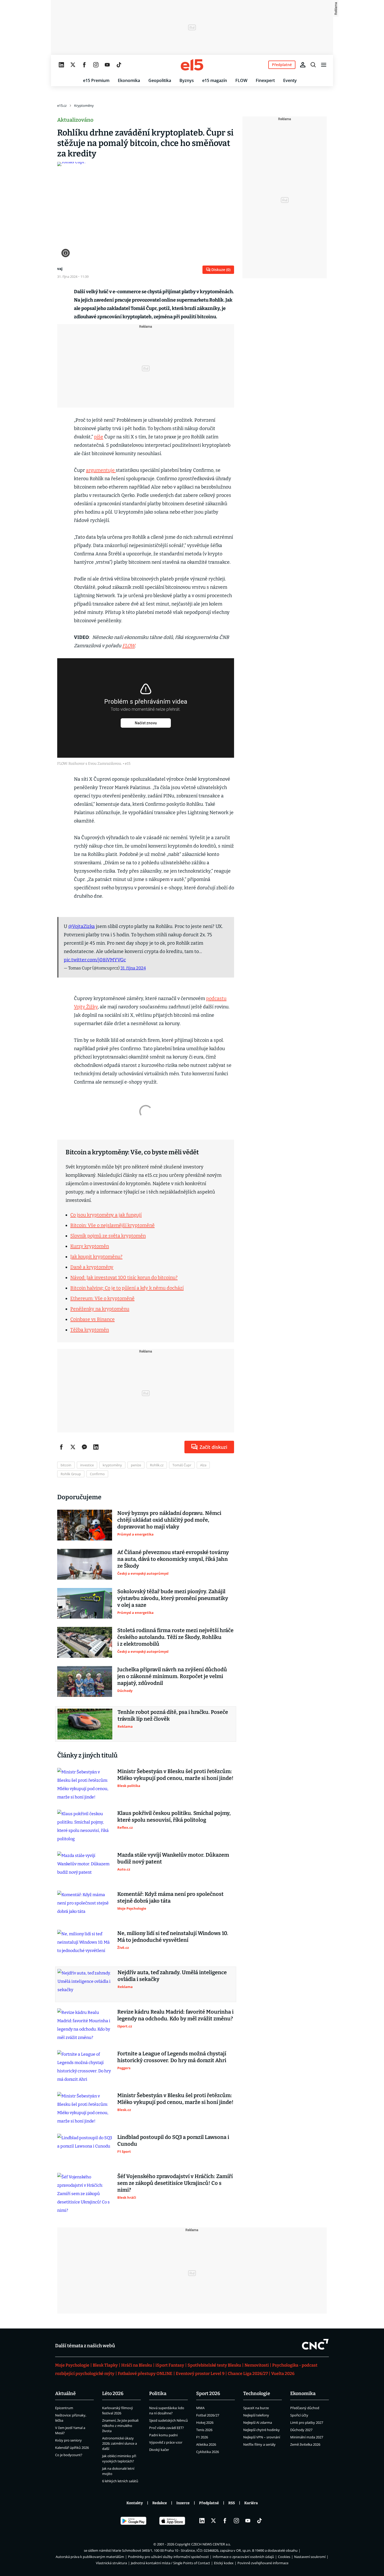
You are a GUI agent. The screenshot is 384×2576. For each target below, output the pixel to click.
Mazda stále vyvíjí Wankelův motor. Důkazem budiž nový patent (173, 1858)
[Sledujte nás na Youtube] (107, 65)
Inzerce (183, 2503)
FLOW (241, 80)
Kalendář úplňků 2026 (72, 2448)
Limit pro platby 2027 (307, 2422)
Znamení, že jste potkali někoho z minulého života (120, 2426)
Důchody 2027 (301, 2430)
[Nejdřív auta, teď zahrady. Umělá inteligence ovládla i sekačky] (85, 1984)
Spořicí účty (299, 2415)
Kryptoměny (84, 105)
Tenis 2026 (204, 2430)
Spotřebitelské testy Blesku (214, 2365)
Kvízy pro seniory (68, 2440)
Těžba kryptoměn (90, 1330)
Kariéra (251, 2503)
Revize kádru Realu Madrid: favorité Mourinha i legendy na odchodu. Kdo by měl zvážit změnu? (175, 2015)
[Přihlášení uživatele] (303, 65)
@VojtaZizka (82, 926)
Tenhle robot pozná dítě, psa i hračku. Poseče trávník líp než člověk (173, 1715)
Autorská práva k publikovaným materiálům (90, 2557)
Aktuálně (65, 2393)
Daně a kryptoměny (92, 1267)
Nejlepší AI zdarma (258, 2422)
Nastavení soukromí (310, 2557)
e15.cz (62, 105)
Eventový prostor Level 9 (200, 2374)
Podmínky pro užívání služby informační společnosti (168, 2557)
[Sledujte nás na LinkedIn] (61, 65)
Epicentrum (64, 2408)
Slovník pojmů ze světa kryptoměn (108, 1236)
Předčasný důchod (305, 2408)
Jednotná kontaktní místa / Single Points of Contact (170, 2563)
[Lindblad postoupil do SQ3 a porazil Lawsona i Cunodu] (85, 2149)
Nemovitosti (257, 2365)
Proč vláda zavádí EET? (167, 2428)
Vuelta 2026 (283, 2374)
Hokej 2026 (205, 2422)
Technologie (257, 2393)
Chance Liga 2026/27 (248, 2374)
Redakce (160, 2503)
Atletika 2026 (206, 2444)
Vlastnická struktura (111, 2563)
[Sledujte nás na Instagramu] (96, 65)
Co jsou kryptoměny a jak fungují (106, 1215)
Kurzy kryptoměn (90, 1246)
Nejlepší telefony (256, 2415)
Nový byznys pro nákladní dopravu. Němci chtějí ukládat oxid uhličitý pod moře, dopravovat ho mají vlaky (169, 1520)
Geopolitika (160, 80)
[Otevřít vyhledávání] (313, 65)
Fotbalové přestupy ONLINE (145, 2374)
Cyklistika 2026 (208, 2452)
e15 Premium (96, 80)
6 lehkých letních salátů (120, 2481)
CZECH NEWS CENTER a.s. (211, 2544)
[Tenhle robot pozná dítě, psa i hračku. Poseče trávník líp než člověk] (85, 1724)
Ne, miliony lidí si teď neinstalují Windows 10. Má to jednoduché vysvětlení (173, 1937)
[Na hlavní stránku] (192, 65)
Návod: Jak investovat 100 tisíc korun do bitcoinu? (124, 1278)
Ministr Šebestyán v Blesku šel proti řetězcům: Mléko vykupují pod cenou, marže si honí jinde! (175, 1775)
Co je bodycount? (69, 2455)
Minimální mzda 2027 (307, 2437)
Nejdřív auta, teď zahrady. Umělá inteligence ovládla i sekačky (172, 1976)
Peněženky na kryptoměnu (100, 1309)
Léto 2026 (113, 2393)
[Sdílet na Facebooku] (61, 1447)
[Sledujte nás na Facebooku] (84, 65)
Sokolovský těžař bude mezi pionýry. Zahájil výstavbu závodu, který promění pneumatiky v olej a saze (173, 1598)
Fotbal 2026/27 (208, 2415)
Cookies (284, 2557)
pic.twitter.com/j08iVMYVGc (95, 960)
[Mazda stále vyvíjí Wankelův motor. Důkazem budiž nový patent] (85, 1867)
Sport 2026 (208, 2393)
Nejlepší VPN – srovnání (262, 2437)
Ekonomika (129, 80)
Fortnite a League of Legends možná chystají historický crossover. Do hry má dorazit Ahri (172, 2057)
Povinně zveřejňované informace (263, 2563)
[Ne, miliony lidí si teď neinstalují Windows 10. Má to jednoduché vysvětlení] (85, 1945)
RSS (232, 2503)
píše (99, 437)
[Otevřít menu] (324, 65)
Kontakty (135, 2503)
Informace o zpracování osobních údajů (243, 2557)
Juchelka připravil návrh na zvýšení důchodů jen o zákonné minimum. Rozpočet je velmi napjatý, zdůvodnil (172, 1676)
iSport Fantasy (170, 2365)
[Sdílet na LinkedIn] (96, 1447)
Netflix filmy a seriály (259, 2444)
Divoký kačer (159, 2450)
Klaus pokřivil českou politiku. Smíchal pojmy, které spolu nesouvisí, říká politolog (174, 1816)
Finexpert (265, 80)
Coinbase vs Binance (92, 1319)
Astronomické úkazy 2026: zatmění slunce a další (120, 2443)
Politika (158, 2393)
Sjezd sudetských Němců (168, 2420)
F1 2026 (202, 2437)
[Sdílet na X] (73, 1447)
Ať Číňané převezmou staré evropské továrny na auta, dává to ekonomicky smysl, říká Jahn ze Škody (173, 1559)
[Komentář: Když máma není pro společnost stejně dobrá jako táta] (85, 1906)
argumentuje (101, 470)
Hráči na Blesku (137, 2365)
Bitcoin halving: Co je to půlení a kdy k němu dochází (127, 1288)
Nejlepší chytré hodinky (261, 2430)
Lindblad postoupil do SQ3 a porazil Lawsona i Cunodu (173, 2140)
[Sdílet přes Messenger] (84, 1447)
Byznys (187, 80)
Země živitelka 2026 (305, 2444)
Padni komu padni (163, 2435)
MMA (200, 2408)
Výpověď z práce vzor (166, 2442)
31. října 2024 (133, 968)
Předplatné (209, 2503)
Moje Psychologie (72, 2365)
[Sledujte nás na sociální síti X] (73, 65)
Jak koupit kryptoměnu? (96, 1257)
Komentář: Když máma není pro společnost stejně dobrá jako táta (170, 1897)
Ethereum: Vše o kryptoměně (102, 1298)
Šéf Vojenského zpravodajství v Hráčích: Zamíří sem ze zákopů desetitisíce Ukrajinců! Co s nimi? (175, 2183)
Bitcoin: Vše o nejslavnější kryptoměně (112, 1225)
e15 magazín (215, 80)
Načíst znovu (146, 723)
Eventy (290, 80)
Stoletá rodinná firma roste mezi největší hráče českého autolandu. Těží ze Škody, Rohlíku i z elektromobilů (175, 1637)
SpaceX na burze (256, 2408)
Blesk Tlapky (105, 2365)
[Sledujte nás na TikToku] (119, 65)
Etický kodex (224, 2563)
